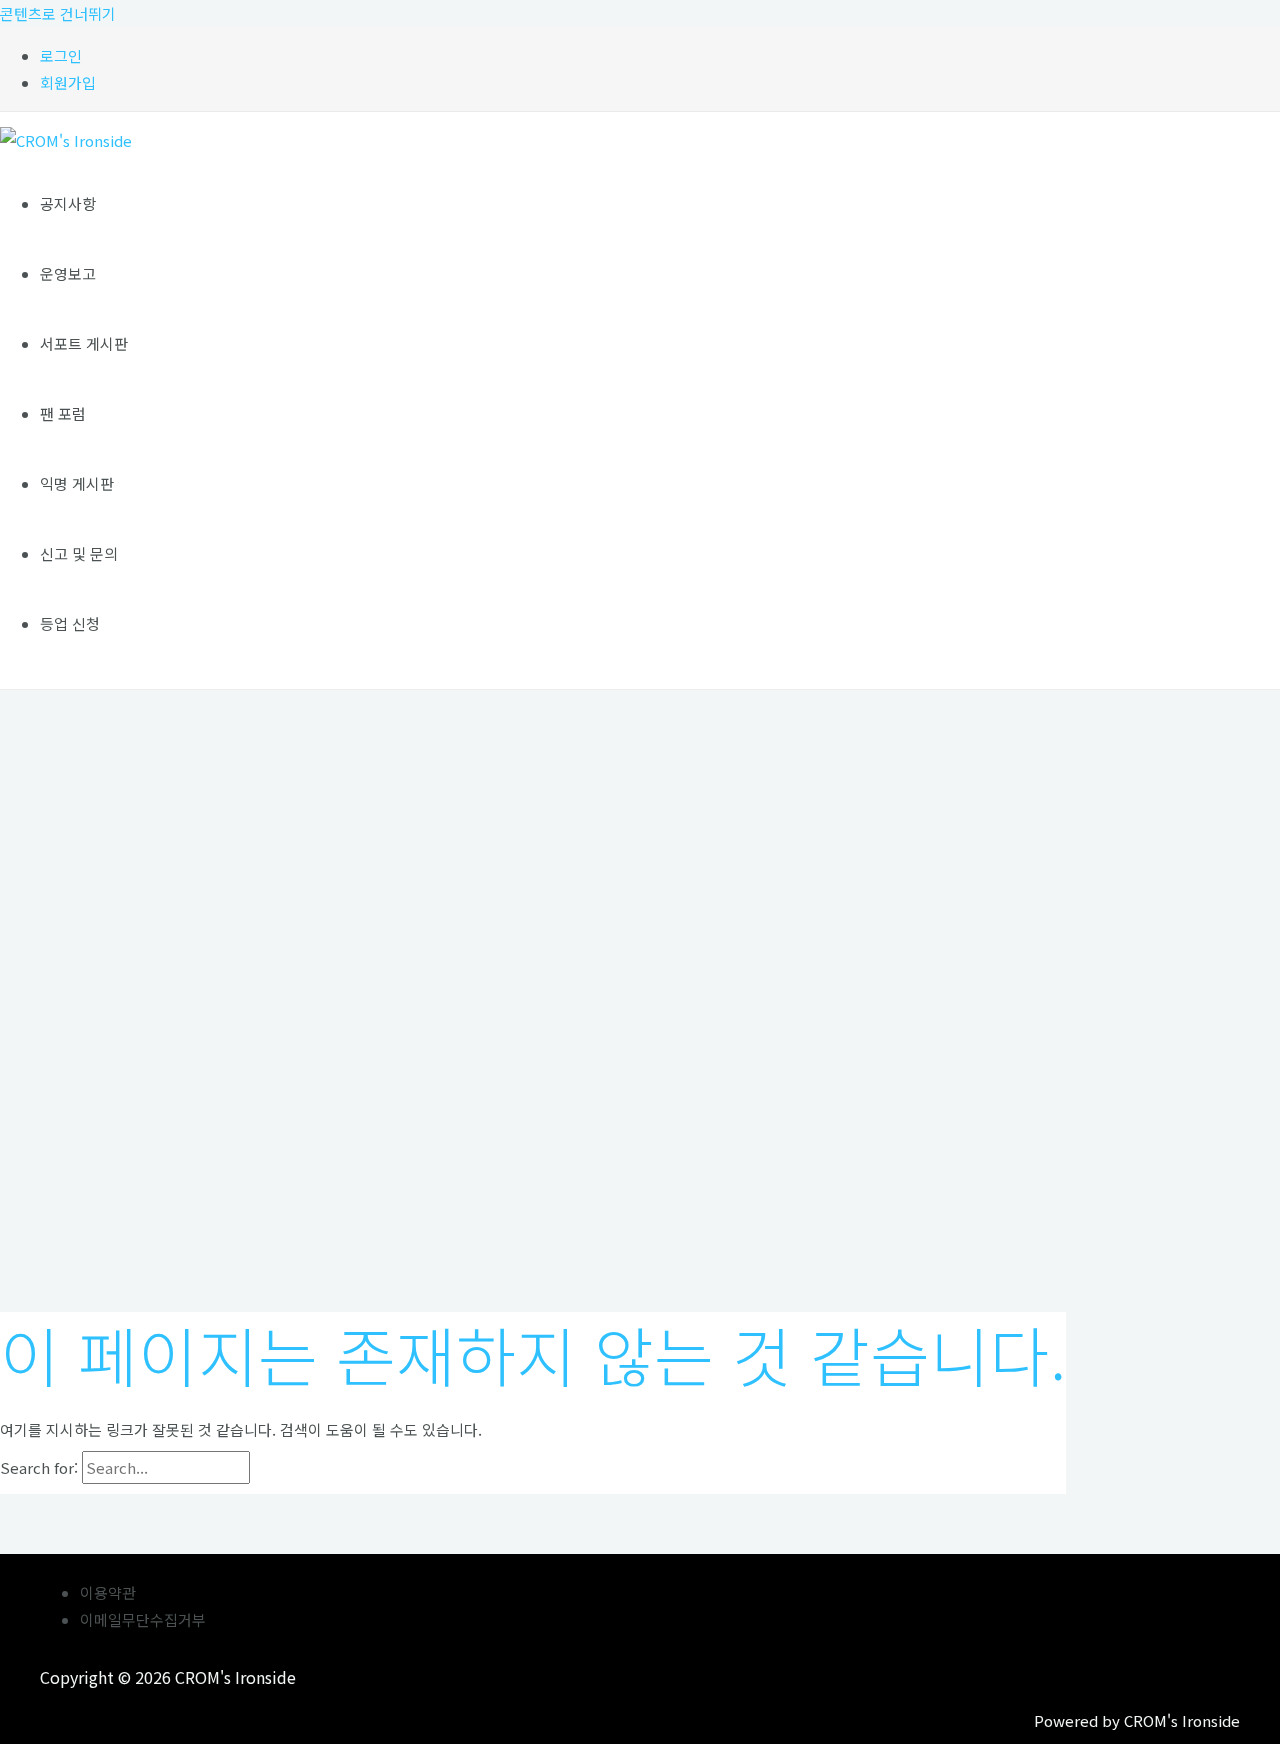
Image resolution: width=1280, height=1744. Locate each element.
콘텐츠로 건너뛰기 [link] (58, 13)
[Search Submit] (296, 1468)
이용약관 (108, 1592)
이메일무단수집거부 (143, 1619)
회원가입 (68, 82)
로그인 (61, 55)
